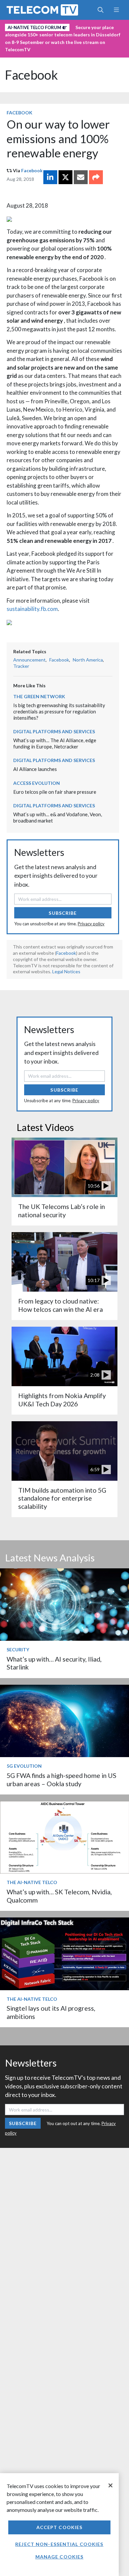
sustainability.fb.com (32, 609)
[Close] (110, 2485)
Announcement (29, 660)
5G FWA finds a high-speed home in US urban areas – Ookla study (62, 1779)
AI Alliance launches (35, 769)
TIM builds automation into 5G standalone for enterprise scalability (62, 1498)
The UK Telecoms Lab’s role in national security (62, 1210)
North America (88, 660)
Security (18, 1650)
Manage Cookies (60, 2557)
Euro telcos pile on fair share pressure (55, 792)
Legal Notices (66, 971)
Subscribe (63, 913)
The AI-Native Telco (32, 1882)
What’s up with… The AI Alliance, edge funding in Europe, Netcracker (55, 743)
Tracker (21, 666)
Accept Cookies (60, 2527)
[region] (59, 2525)
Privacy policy (91, 924)
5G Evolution (24, 1766)
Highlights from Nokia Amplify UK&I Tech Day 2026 (62, 1400)
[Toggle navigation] (116, 10)
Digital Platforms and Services (54, 731)
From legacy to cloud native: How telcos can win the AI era (61, 1305)
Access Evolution (37, 783)
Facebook (31, 75)
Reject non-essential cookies (59, 2544)
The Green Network (39, 696)
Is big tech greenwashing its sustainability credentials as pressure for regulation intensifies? (59, 711)
